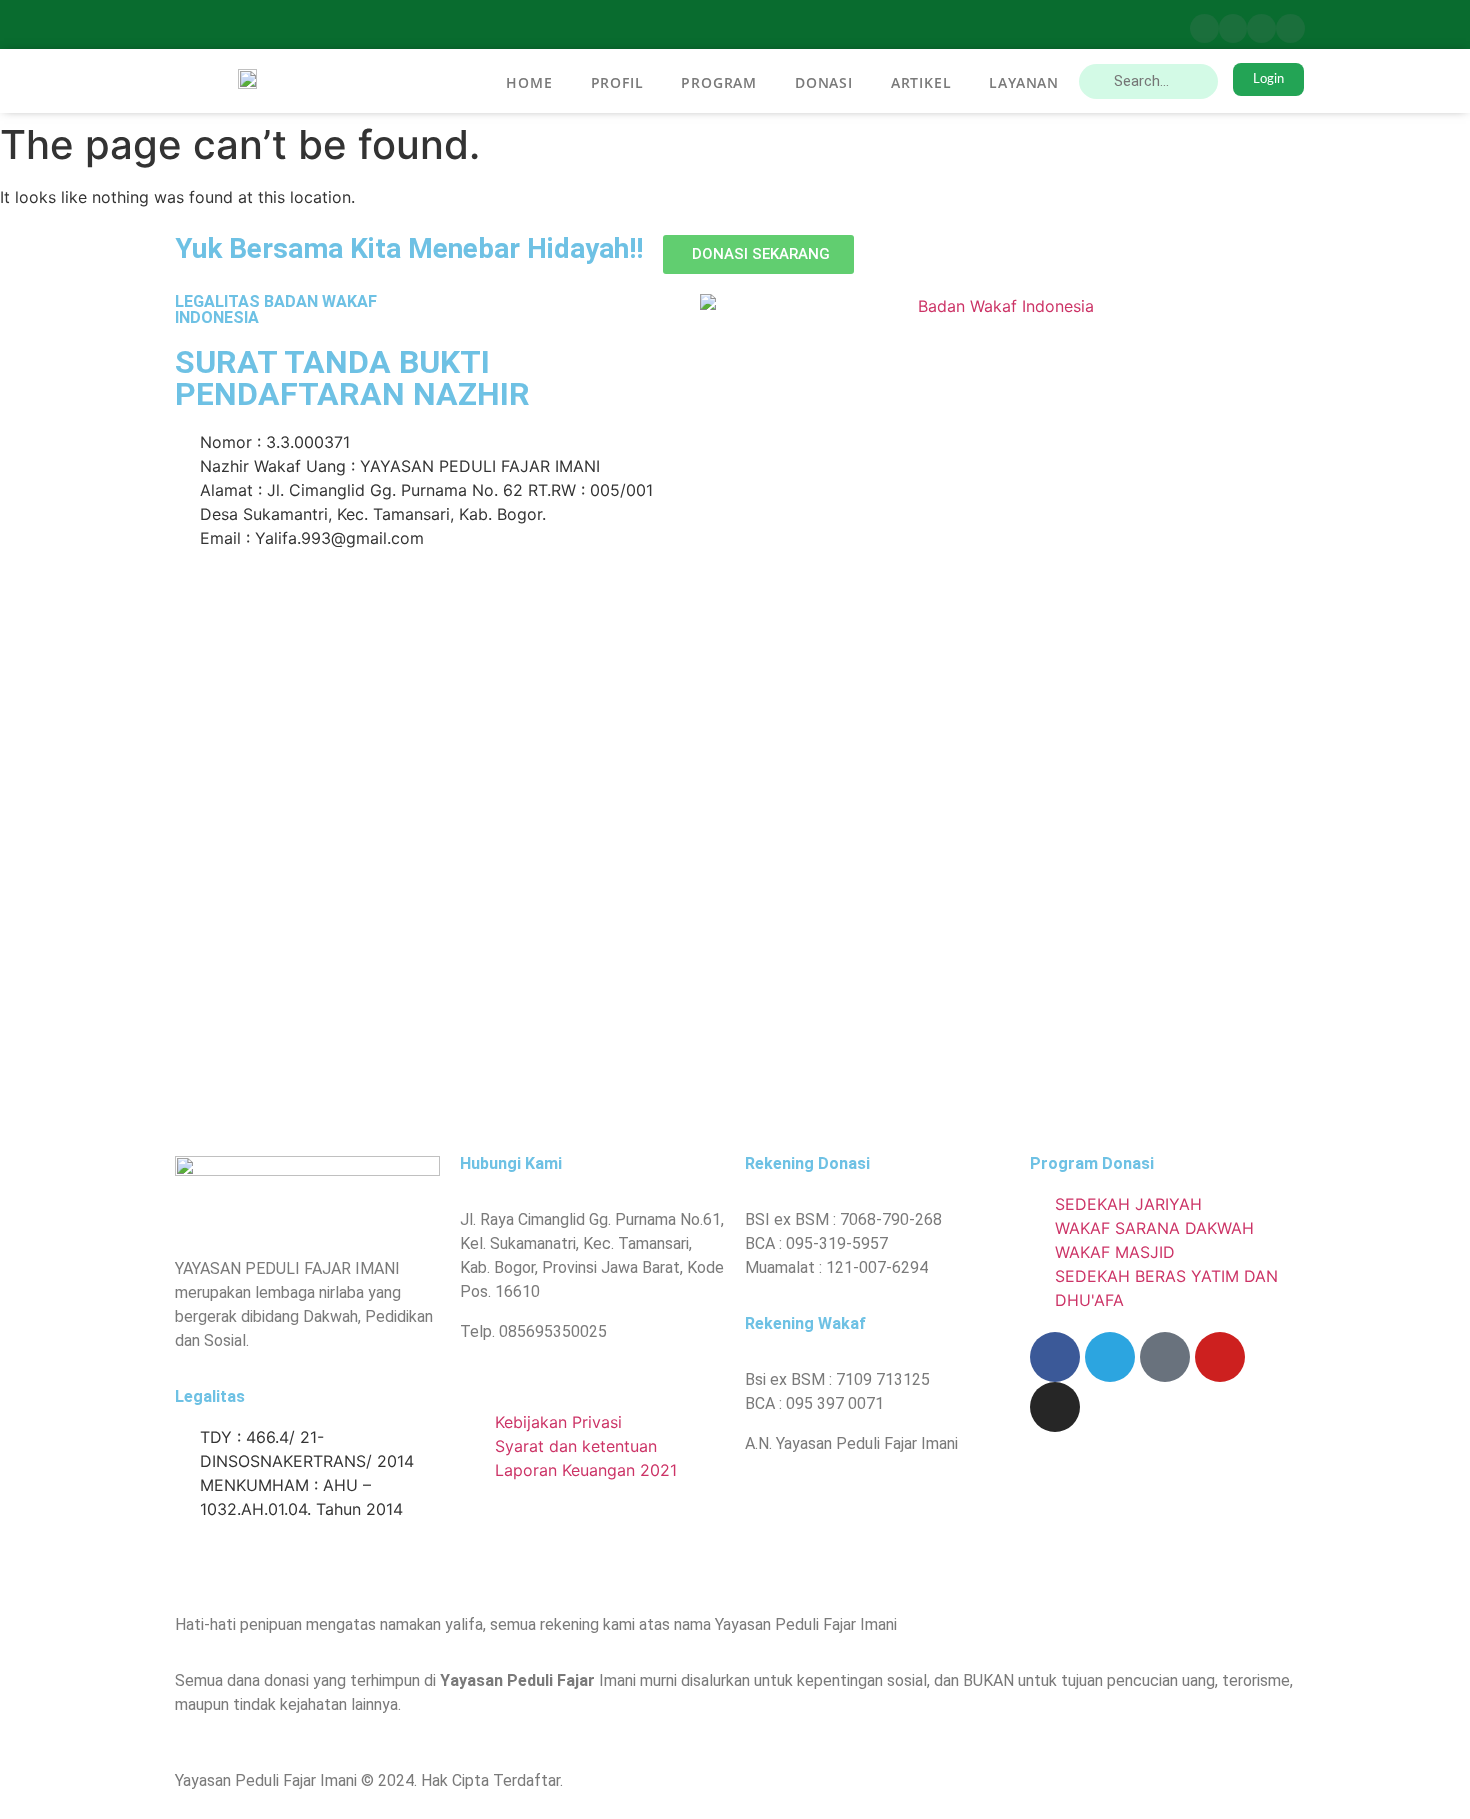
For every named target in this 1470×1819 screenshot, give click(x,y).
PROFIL (617, 82)
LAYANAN (1024, 82)
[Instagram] (1290, 28)
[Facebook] (1204, 28)
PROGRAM (719, 82)
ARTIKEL (921, 82)
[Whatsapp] (1165, 1357)
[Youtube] (1261, 28)
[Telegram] (1233, 28)
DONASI (824, 82)
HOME (529, 82)
